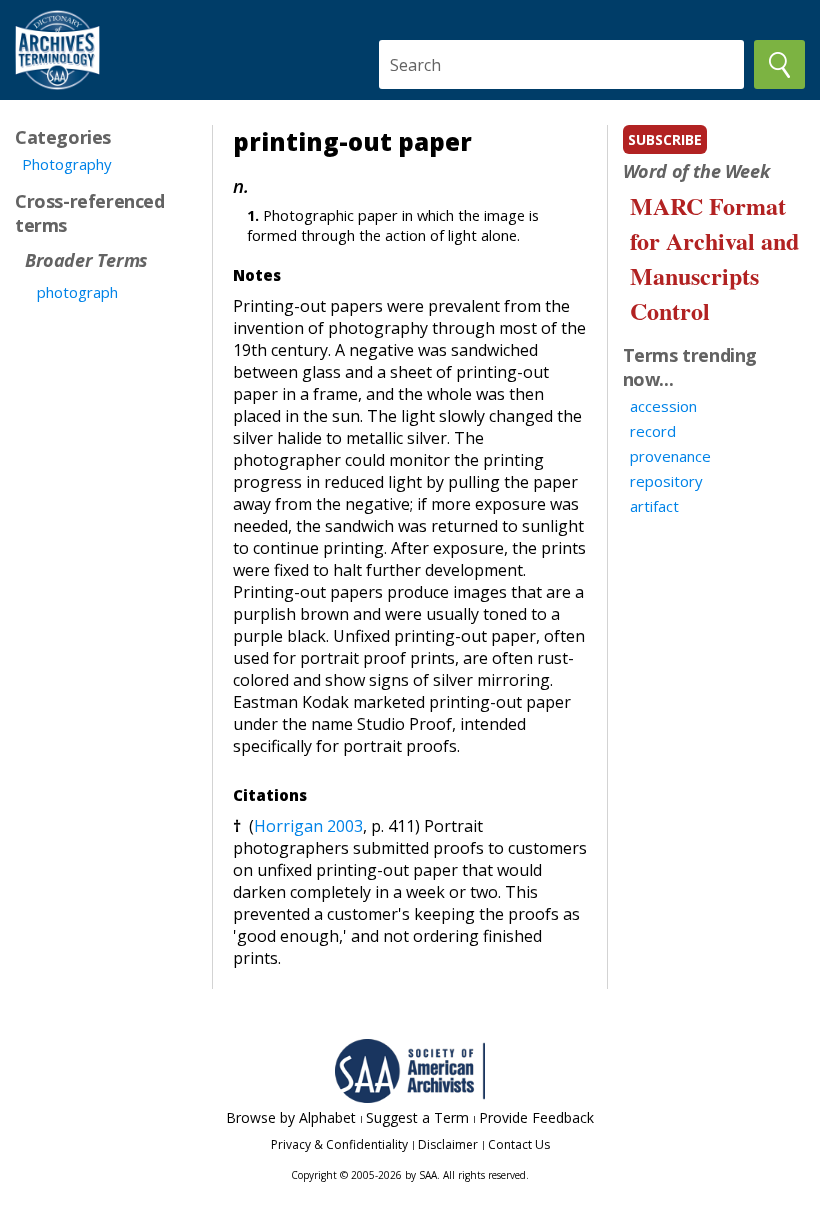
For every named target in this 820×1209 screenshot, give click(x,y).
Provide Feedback (536, 1117)
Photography (67, 164)
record (653, 431)
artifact (654, 506)
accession (663, 406)
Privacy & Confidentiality (339, 1144)
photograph (77, 292)
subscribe (665, 139)
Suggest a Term (417, 1117)
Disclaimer (448, 1144)
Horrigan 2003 (308, 826)
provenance (670, 456)
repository (666, 481)
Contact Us (519, 1144)
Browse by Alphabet (291, 1117)
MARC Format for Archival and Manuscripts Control (714, 258)
